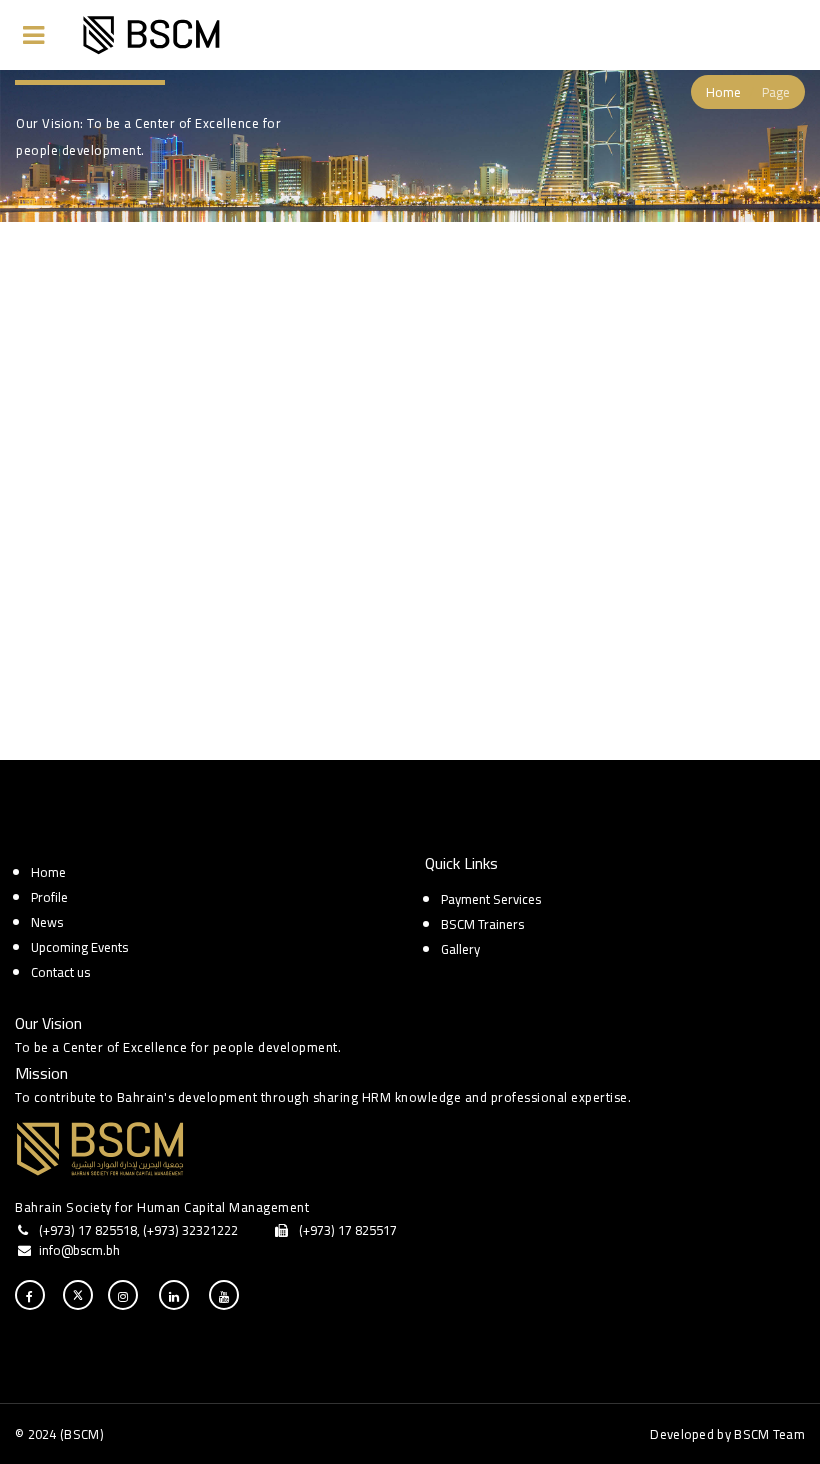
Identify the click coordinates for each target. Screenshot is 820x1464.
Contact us (60, 972)
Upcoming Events (79, 947)
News (47, 922)
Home (723, 92)
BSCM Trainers (482, 924)
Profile (49, 897)
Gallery (460, 949)
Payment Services (491, 899)
